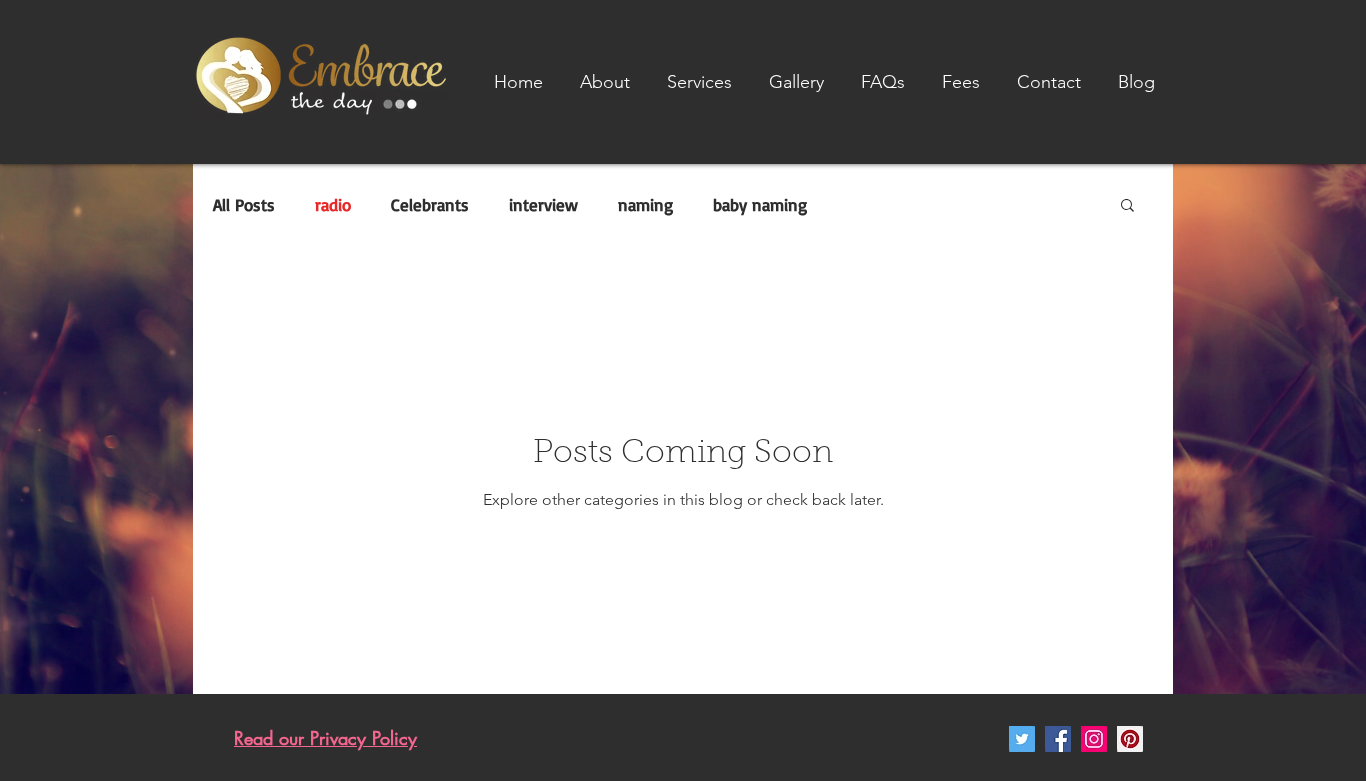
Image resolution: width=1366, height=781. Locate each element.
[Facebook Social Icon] (1058, 739)
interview (543, 204)
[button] (699, 82)
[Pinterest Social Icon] (1130, 739)
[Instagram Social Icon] (1094, 739)
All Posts (244, 204)
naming (645, 204)
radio (333, 204)
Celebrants (430, 204)
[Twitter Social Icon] (1022, 739)
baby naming (760, 204)
